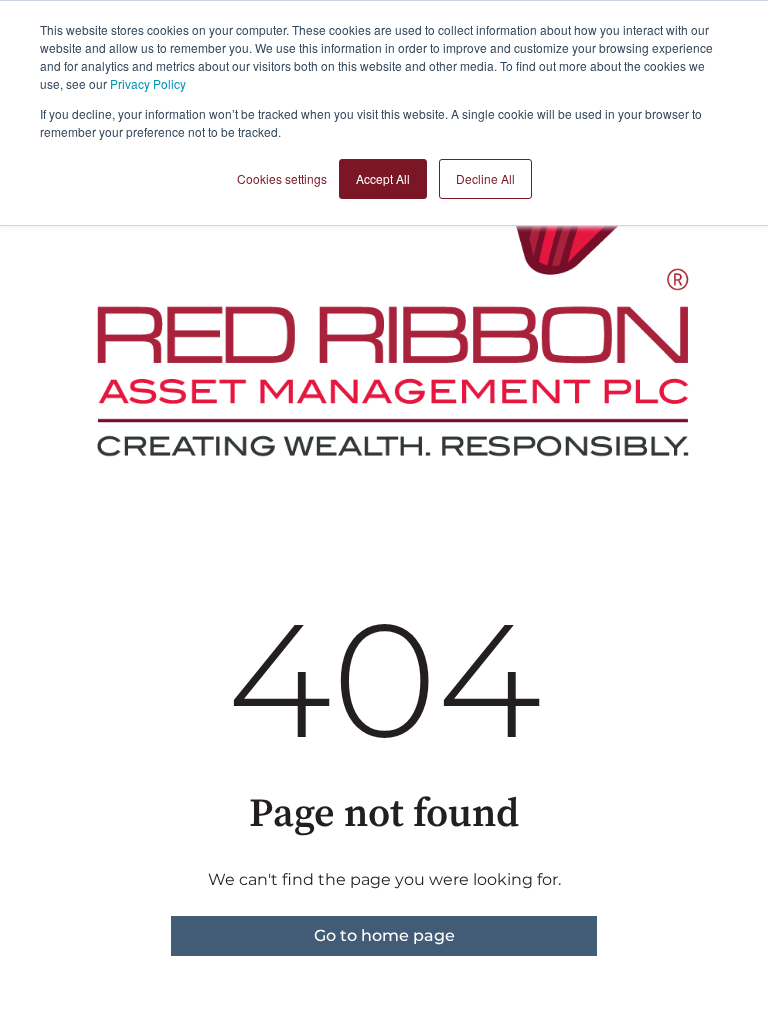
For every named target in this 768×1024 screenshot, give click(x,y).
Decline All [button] (485, 178)
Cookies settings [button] (282, 178)
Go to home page (384, 935)
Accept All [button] (383, 178)
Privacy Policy (148, 83)
